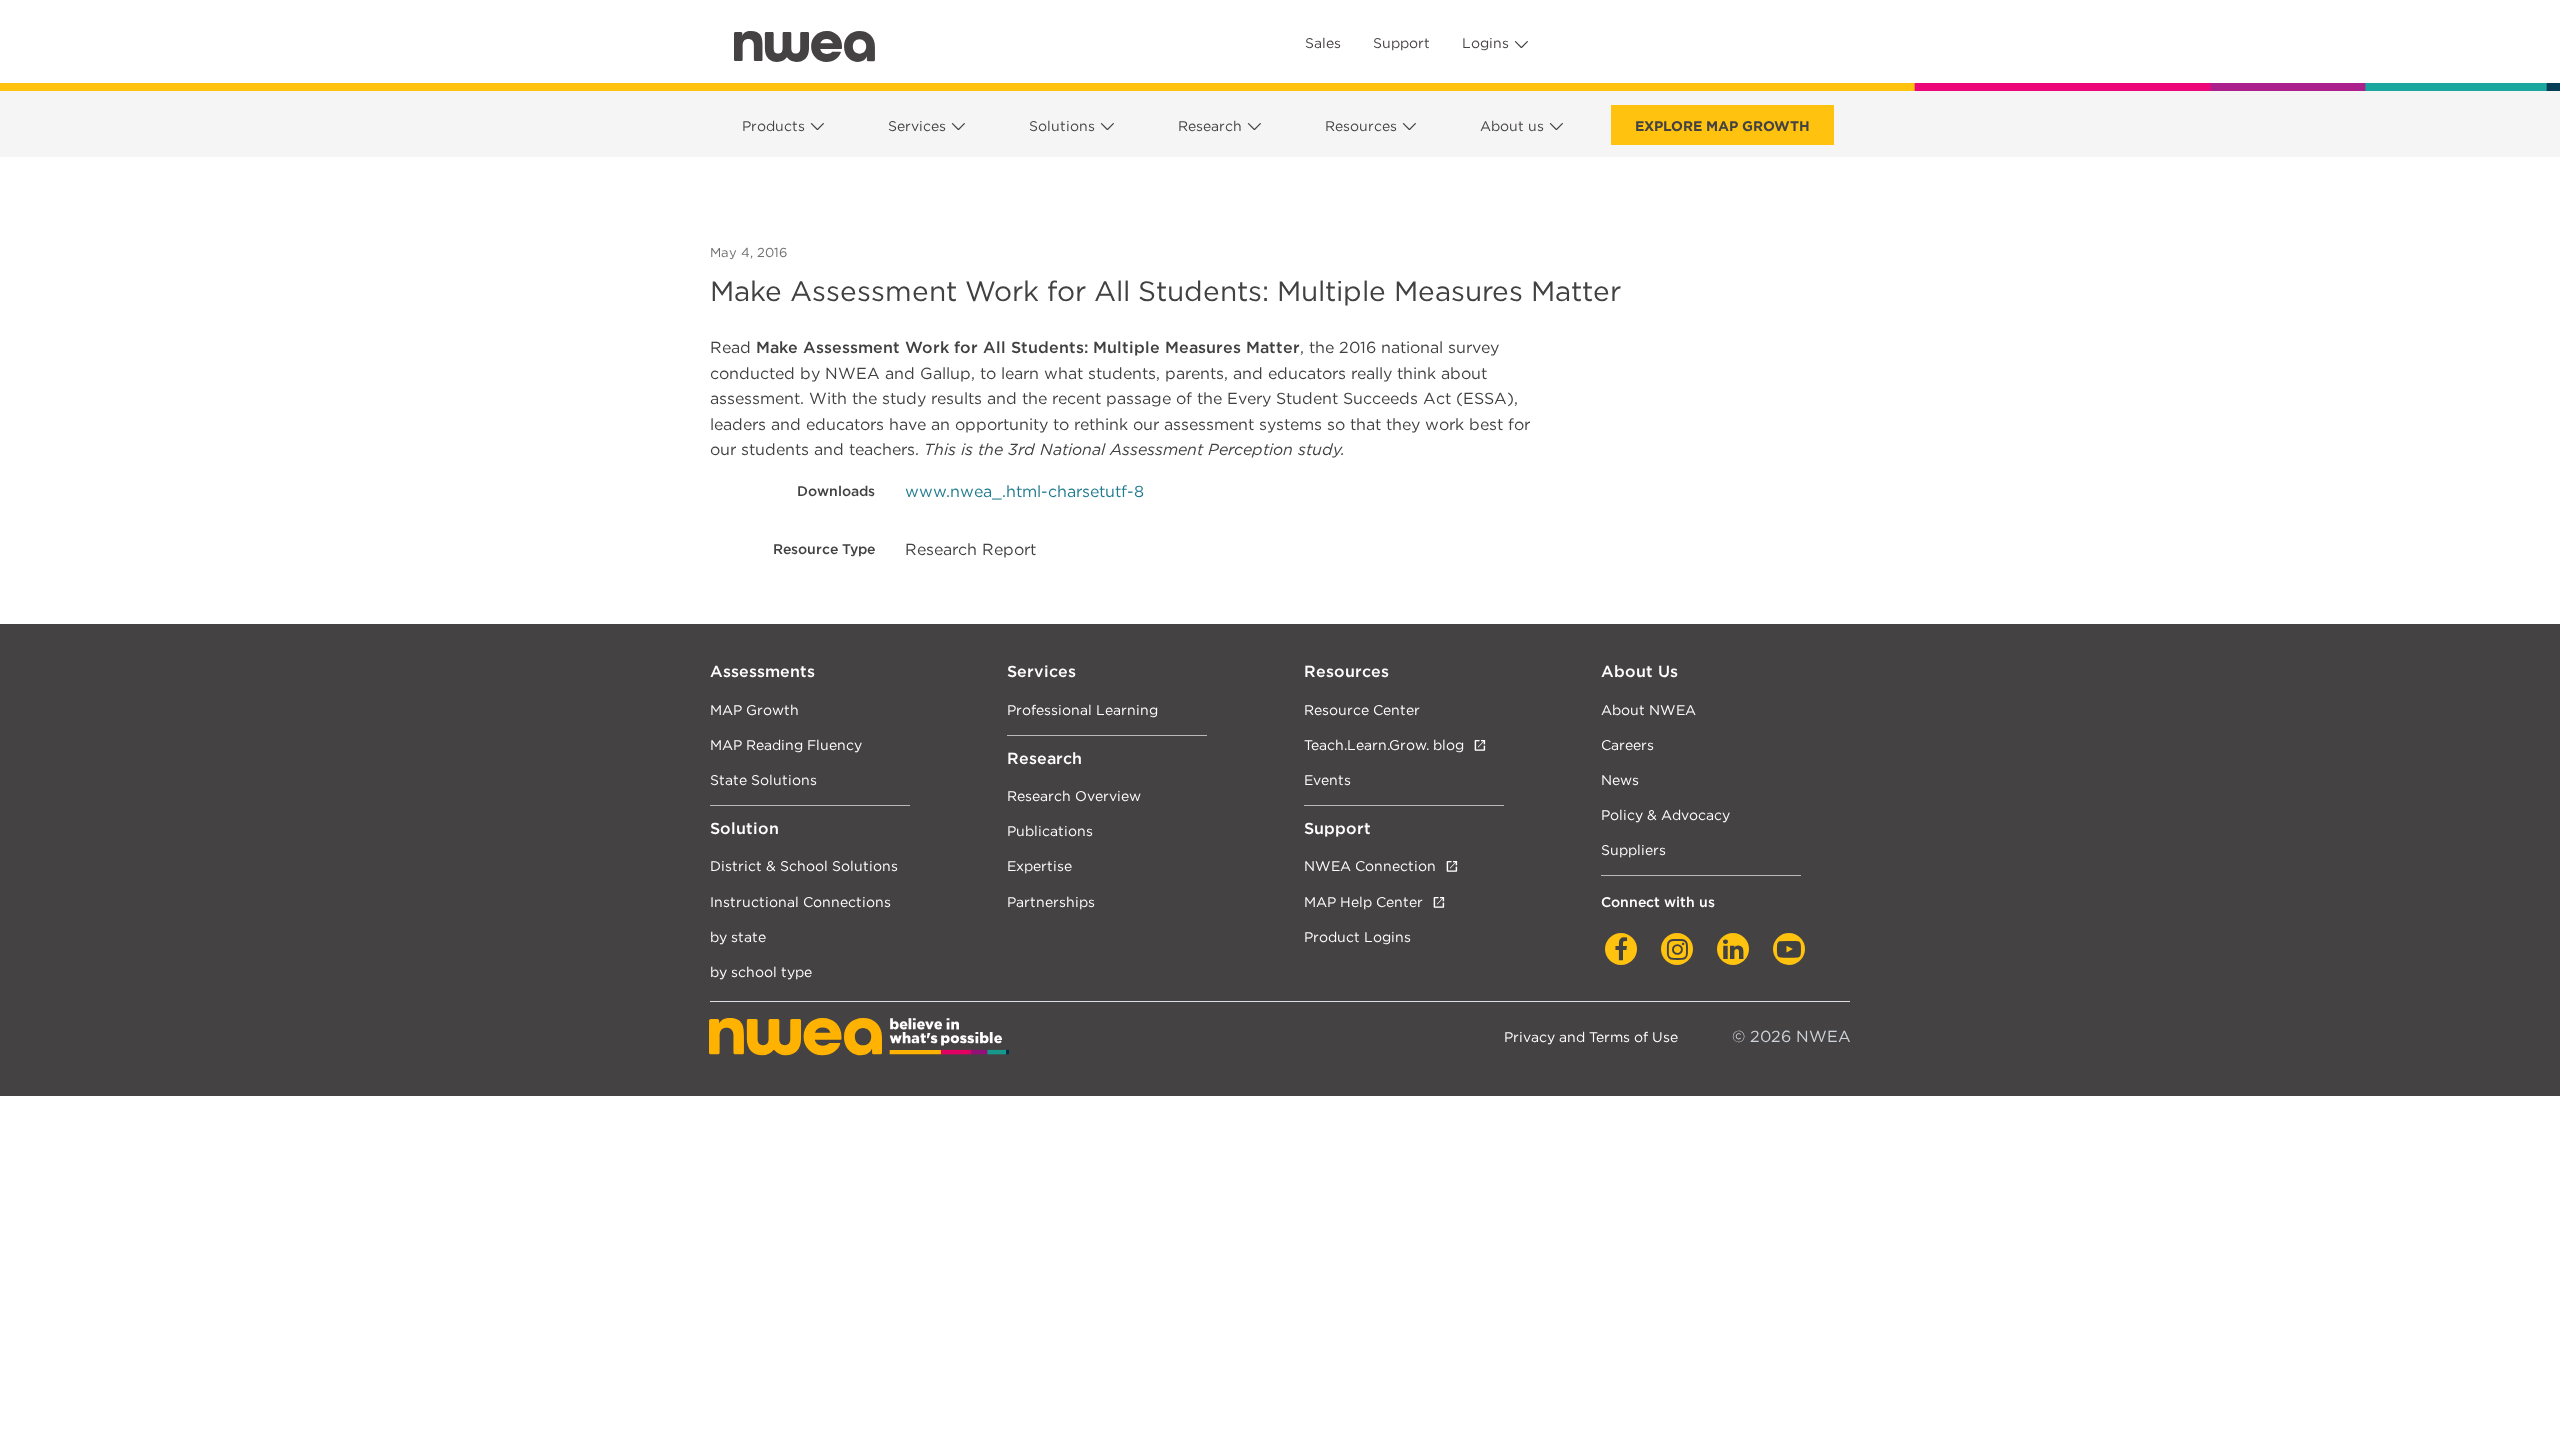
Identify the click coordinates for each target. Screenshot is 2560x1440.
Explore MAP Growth (1722, 126)
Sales (1323, 43)
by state (738, 936)
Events (1327, 779)
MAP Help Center (1363, 901)
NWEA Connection (1370, 865)
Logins (1485, 43)
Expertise (1039, 865)
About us (1512, 126)
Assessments (762, 671)
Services (917, 126)
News (1620, 779)
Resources (1361, 126)
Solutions (1062, 126)
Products (773, 126)
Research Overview (1074, 795)
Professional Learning (1082, 709)
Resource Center (1362, 709)
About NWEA (1648, 709)
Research (1210, 126)
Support (1401, 43)
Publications (1050, 830)
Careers (1627, 744)
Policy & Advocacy (1665, 814)
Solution (744, 828)
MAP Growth (754, 709)
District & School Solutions (804, 865)
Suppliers (1633, 849)
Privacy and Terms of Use (1591, 1036)
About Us (1639, 671)
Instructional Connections (800, 901)
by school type (761, 971)
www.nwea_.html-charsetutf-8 (1024, 491)
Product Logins (1357, 936)
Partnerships (1051, 901)
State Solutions (763, 779)
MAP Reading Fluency (786, 744)
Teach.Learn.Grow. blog (1384, 744)
